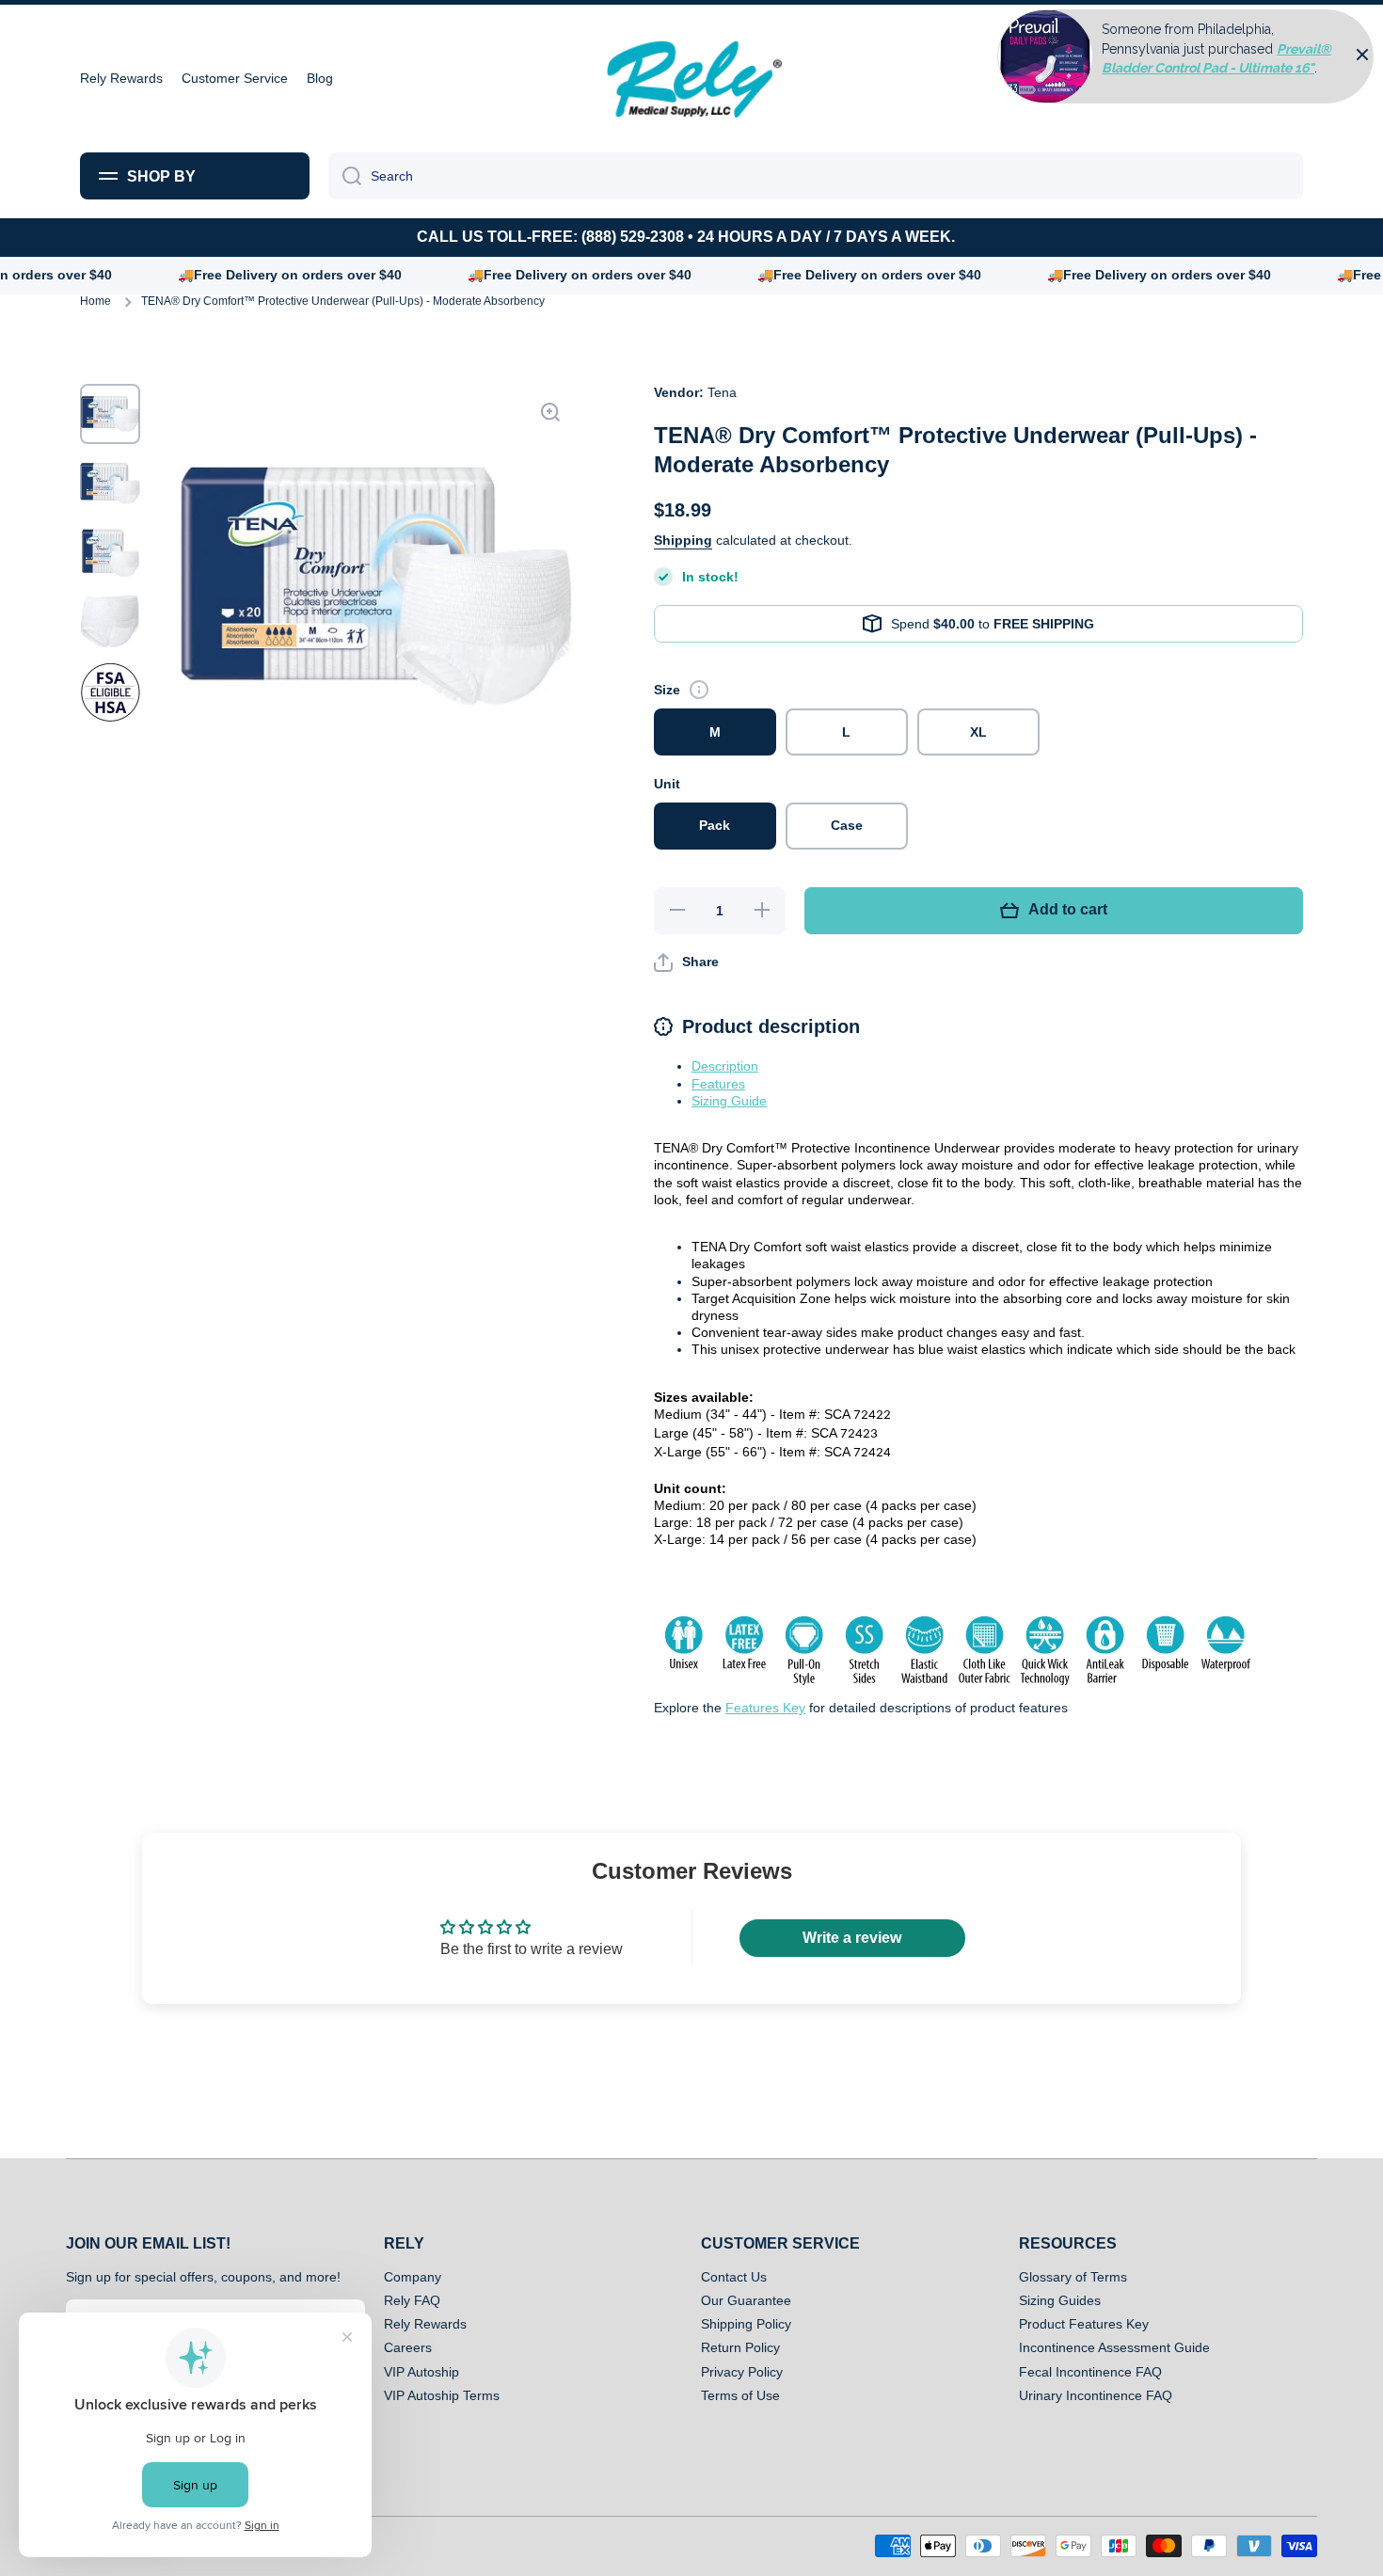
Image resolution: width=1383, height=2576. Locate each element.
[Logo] (691, 79)
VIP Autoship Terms (442, 2395)
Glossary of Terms (1073, 2277)
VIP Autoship (421, 2372)
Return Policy (740, 2347)
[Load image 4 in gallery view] (110, 623)
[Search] (345, 176)
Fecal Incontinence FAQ (1090, 2372)
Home (95, 301)
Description (725, 1066)
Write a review (852, 1938)
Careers (408, 2347)
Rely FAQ (412, 2300)
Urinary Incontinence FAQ (1096, 2395)
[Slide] (699, 690)
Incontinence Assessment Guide (1114, 2347)
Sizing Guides (1060, 2300)
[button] (686, 962)
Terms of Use (740, 2395)
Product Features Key (1084, 2324)
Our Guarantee (746, 2300)
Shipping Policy (746, 2324)
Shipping (683, 540)
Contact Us (734, 2277)
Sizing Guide (729, 1101)
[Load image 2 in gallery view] (110, 484)
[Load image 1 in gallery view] (110, 414)
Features (718, 1084)
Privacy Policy (742, 2372)
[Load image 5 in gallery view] (110, 692)
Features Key (765, 1708)
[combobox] (816, 176)
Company (413, 2277)
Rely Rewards (425, 2324)
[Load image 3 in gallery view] (110, 553)
